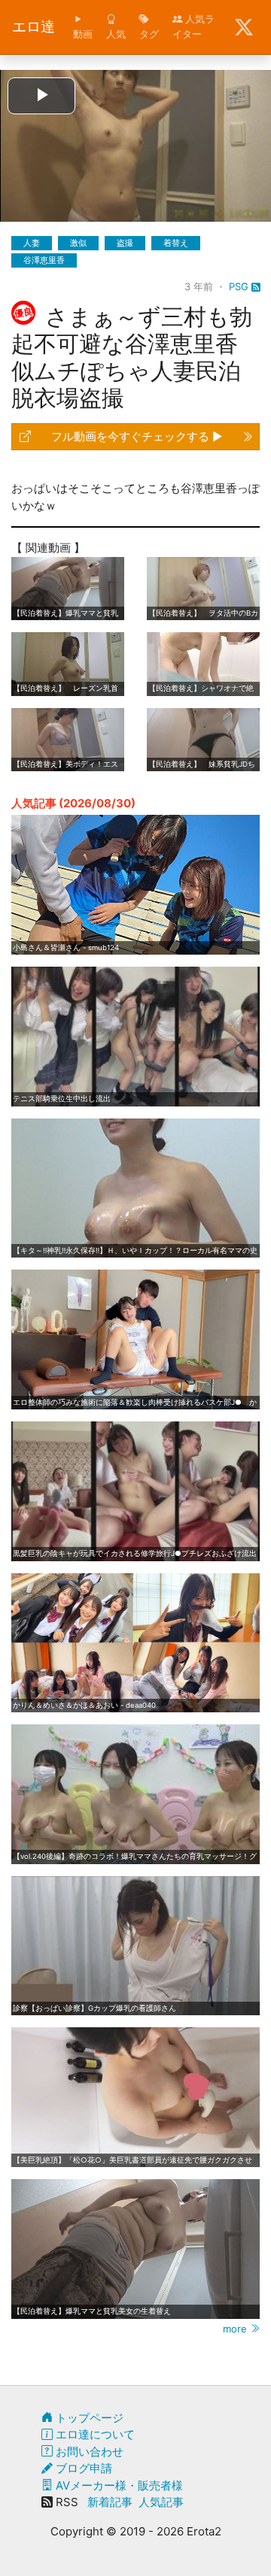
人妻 (32, 243)
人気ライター (193, 26)
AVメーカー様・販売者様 (118, 2485)
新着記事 (110, 2502)
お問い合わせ (88, 2452)
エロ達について (94, 2434)
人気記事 (161, 2502)
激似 (78, 243)
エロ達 (33, 27)
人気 (116, 34)
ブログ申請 (82, 2468)
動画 (83, 34)
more (236, 2329)
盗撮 (125, 243)
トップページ (88, 2418)
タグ (149, 34)
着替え (176, 243)
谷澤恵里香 (44, 260)
